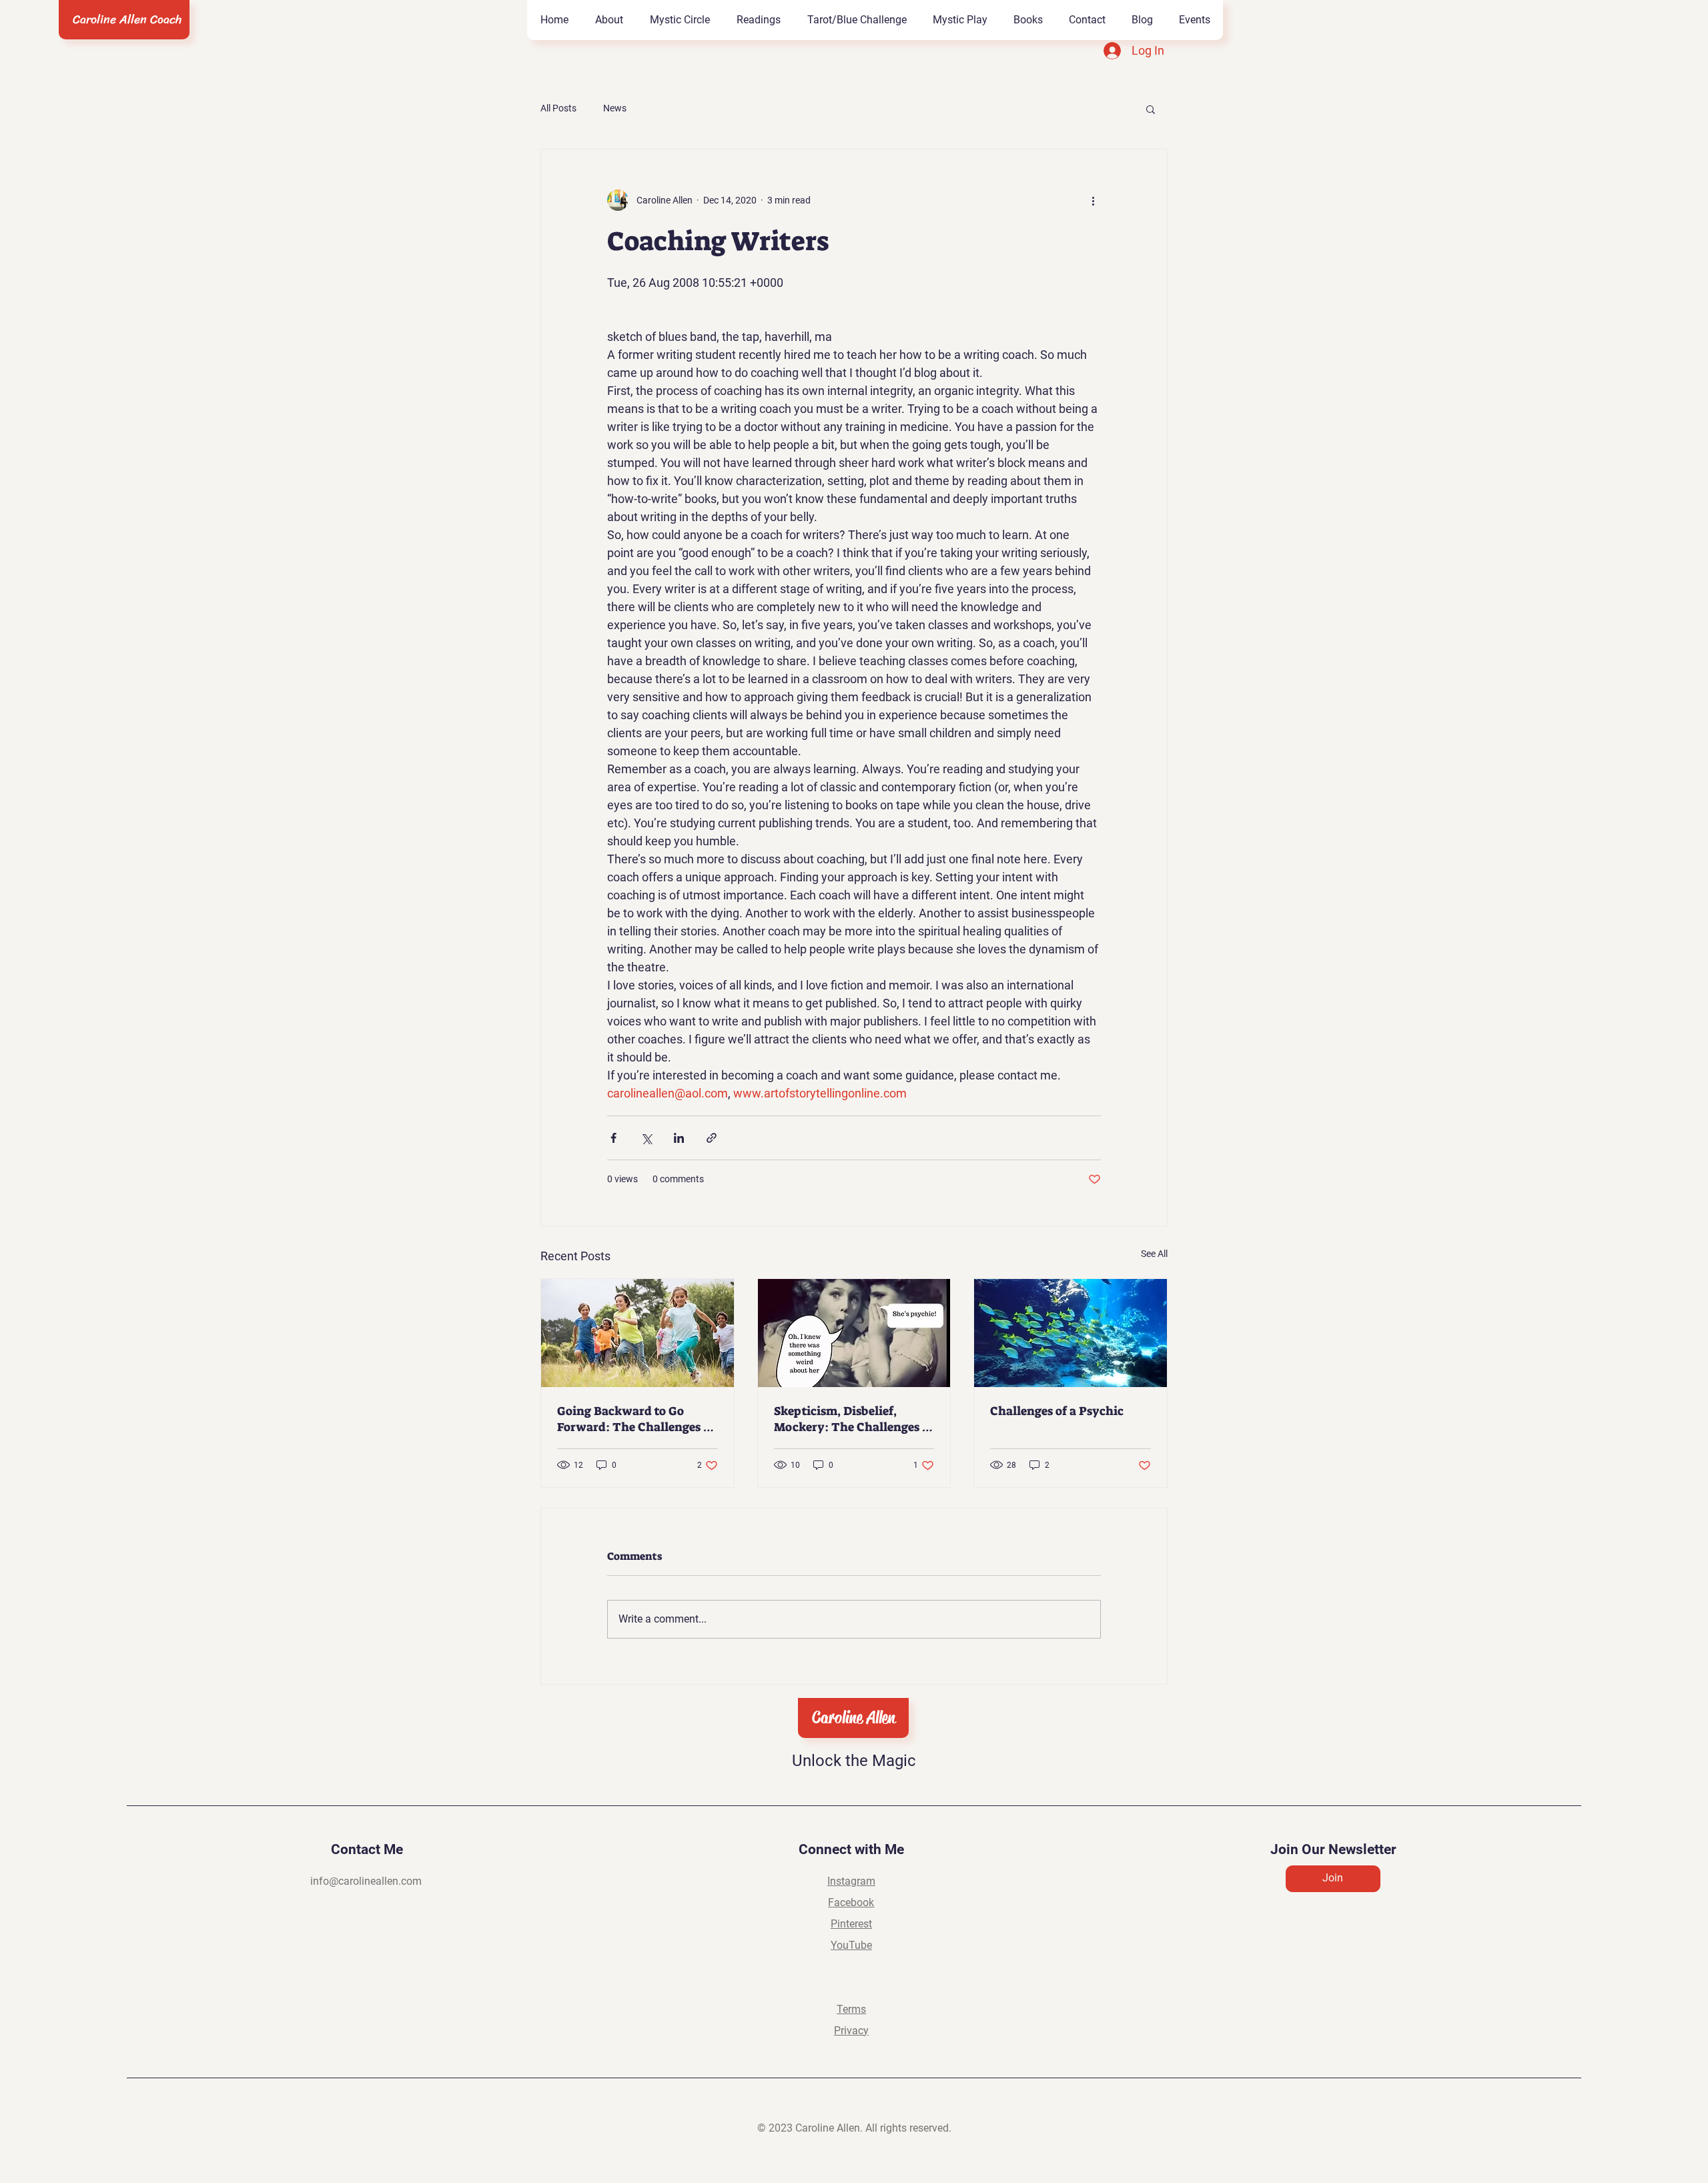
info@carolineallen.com (366, 1881)
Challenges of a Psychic (1057, 1411)
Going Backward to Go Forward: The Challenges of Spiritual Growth (636, 1419)
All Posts (558, 108)
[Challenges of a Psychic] (1071, 1333)
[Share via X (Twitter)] (646, 1138)
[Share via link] (712, 1138)
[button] (1028, 20)
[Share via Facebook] (613, 1138)
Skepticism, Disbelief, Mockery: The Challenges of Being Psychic (854, 1419)
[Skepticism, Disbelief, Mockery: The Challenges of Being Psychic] (854, 1333)
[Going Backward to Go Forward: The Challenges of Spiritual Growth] (637, 1333)
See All (1154, 1254)
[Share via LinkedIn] (679, 1138)
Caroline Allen (854, 1718)
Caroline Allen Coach (127, 19)
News (615, 108)
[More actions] (1093, 200)
